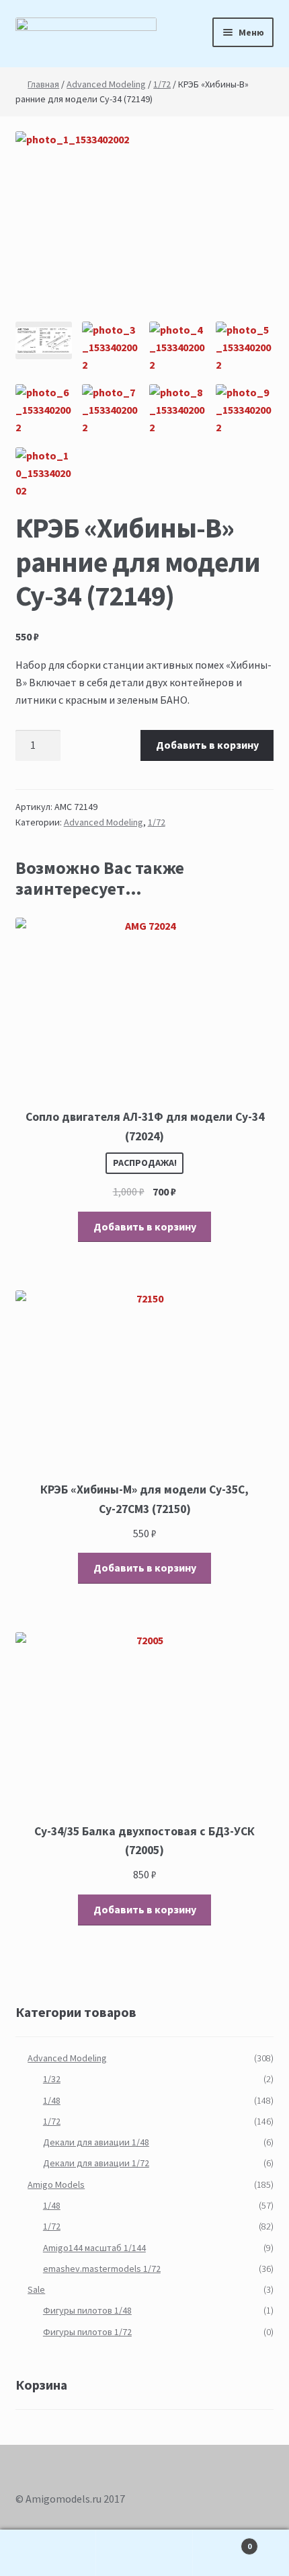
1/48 (52, 2100)
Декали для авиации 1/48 (96, 2142)
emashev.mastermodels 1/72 (102, 2269)
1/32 (52, 2079)
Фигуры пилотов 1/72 (87, 2332)
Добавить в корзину (207, 745)
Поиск (144, 2553)
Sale (36, 2289)
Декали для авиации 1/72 (96, 2163)
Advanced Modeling (106, 84)
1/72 (162, 84)
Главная (43, 84)
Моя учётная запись (48, 2553)
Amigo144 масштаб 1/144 (94, 2248)
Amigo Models (56, 2184)
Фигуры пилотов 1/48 (87, 2310)
